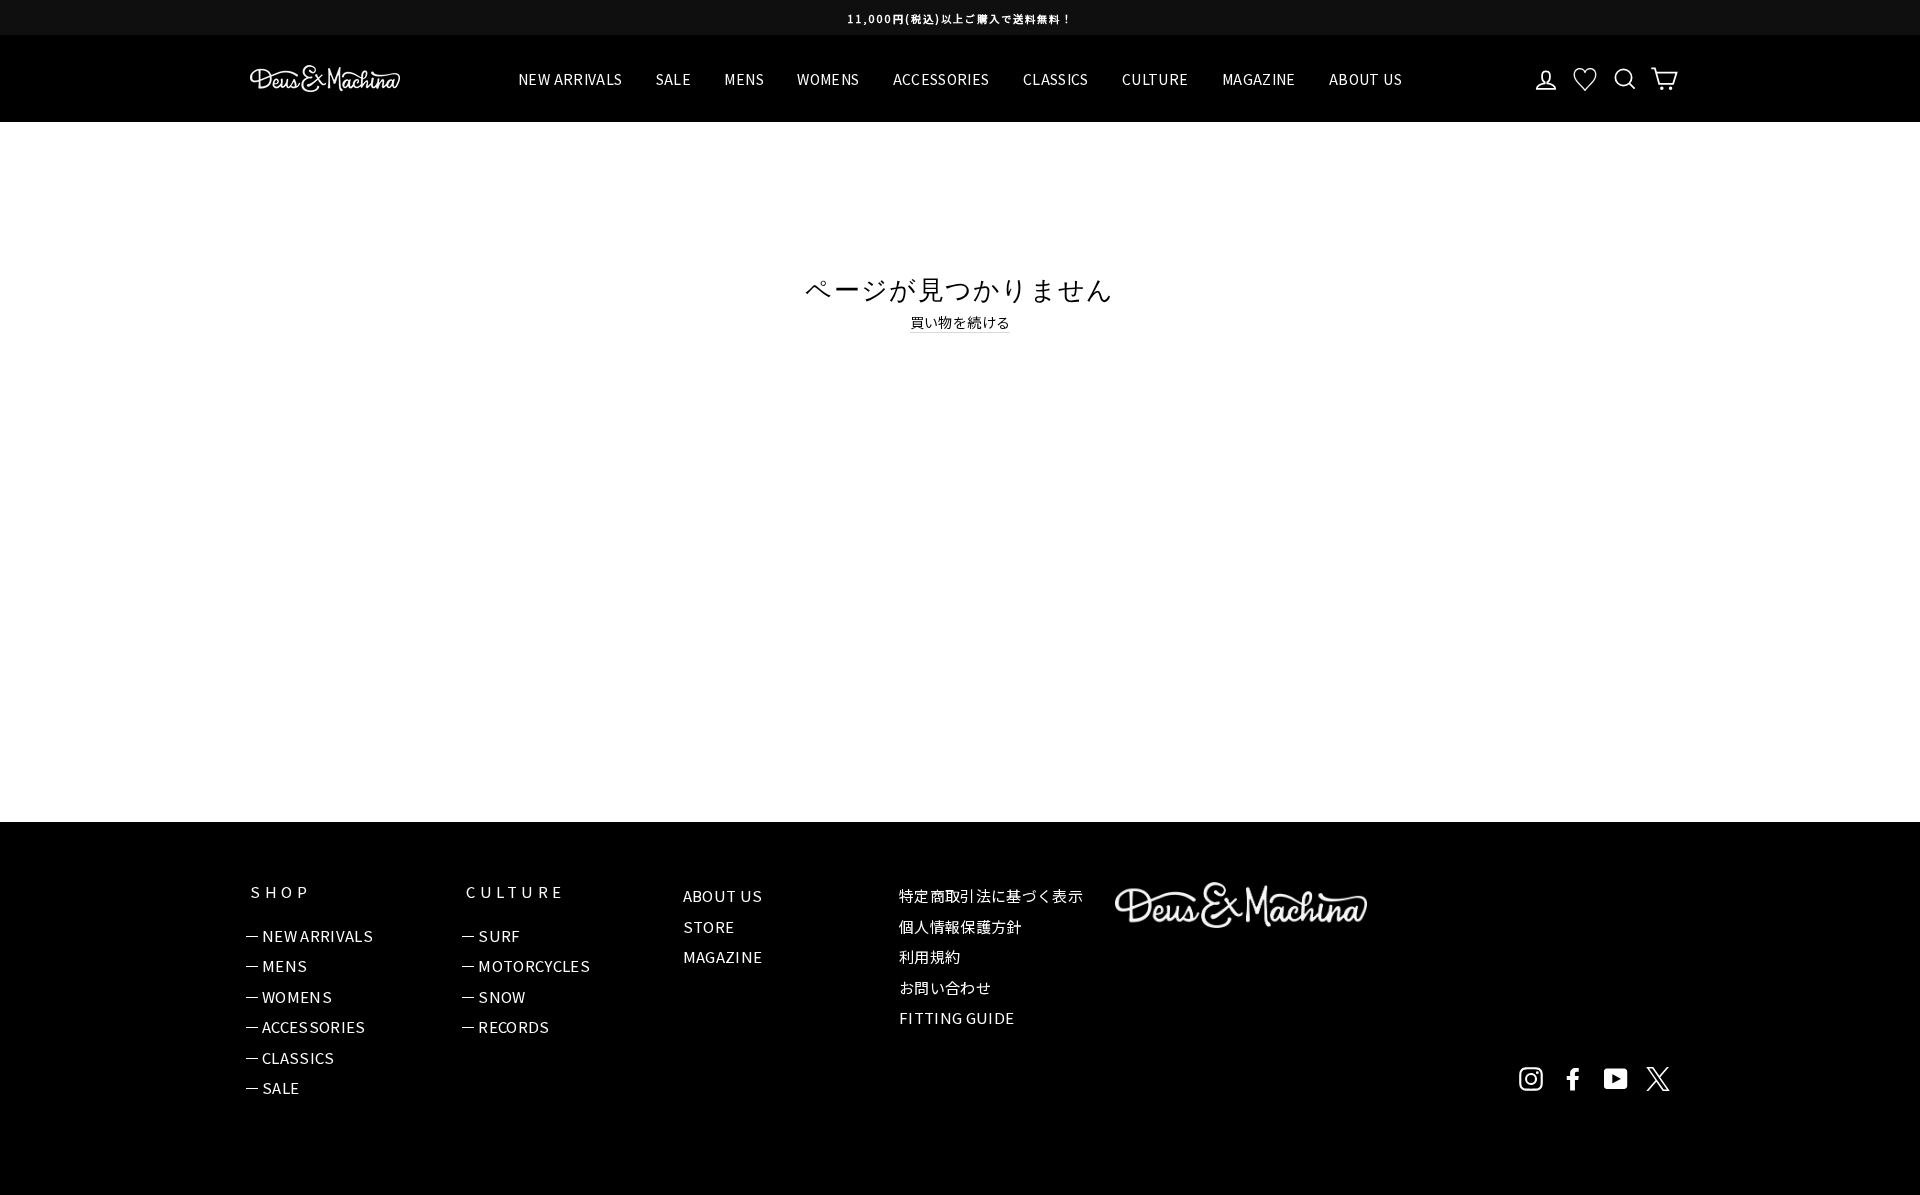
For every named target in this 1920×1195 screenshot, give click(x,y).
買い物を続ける (960, 322)
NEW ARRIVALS (570, 79)
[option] (960, 17)
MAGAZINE (1259, 79)
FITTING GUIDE (957, 1017)
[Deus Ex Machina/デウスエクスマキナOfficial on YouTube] (1616, 1079)
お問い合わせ (945, 987)
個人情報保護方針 (960, 926)
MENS (743, 79)
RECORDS (513, 1026)
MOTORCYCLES (534, 965)
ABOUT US (1365, 79)
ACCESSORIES (941, 79)
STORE (709, 926)
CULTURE (1155, 79)
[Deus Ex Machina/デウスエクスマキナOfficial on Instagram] (1531, 1079)
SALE (673, 79)
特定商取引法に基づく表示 (991, 895)
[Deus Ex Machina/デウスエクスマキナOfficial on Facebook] (1573, 1079)
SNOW (501, 996)
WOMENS (828, 79)
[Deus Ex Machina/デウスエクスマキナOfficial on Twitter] (1658, 1079)
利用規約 (929, 956)
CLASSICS (1056, 79)
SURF (499, 935)
